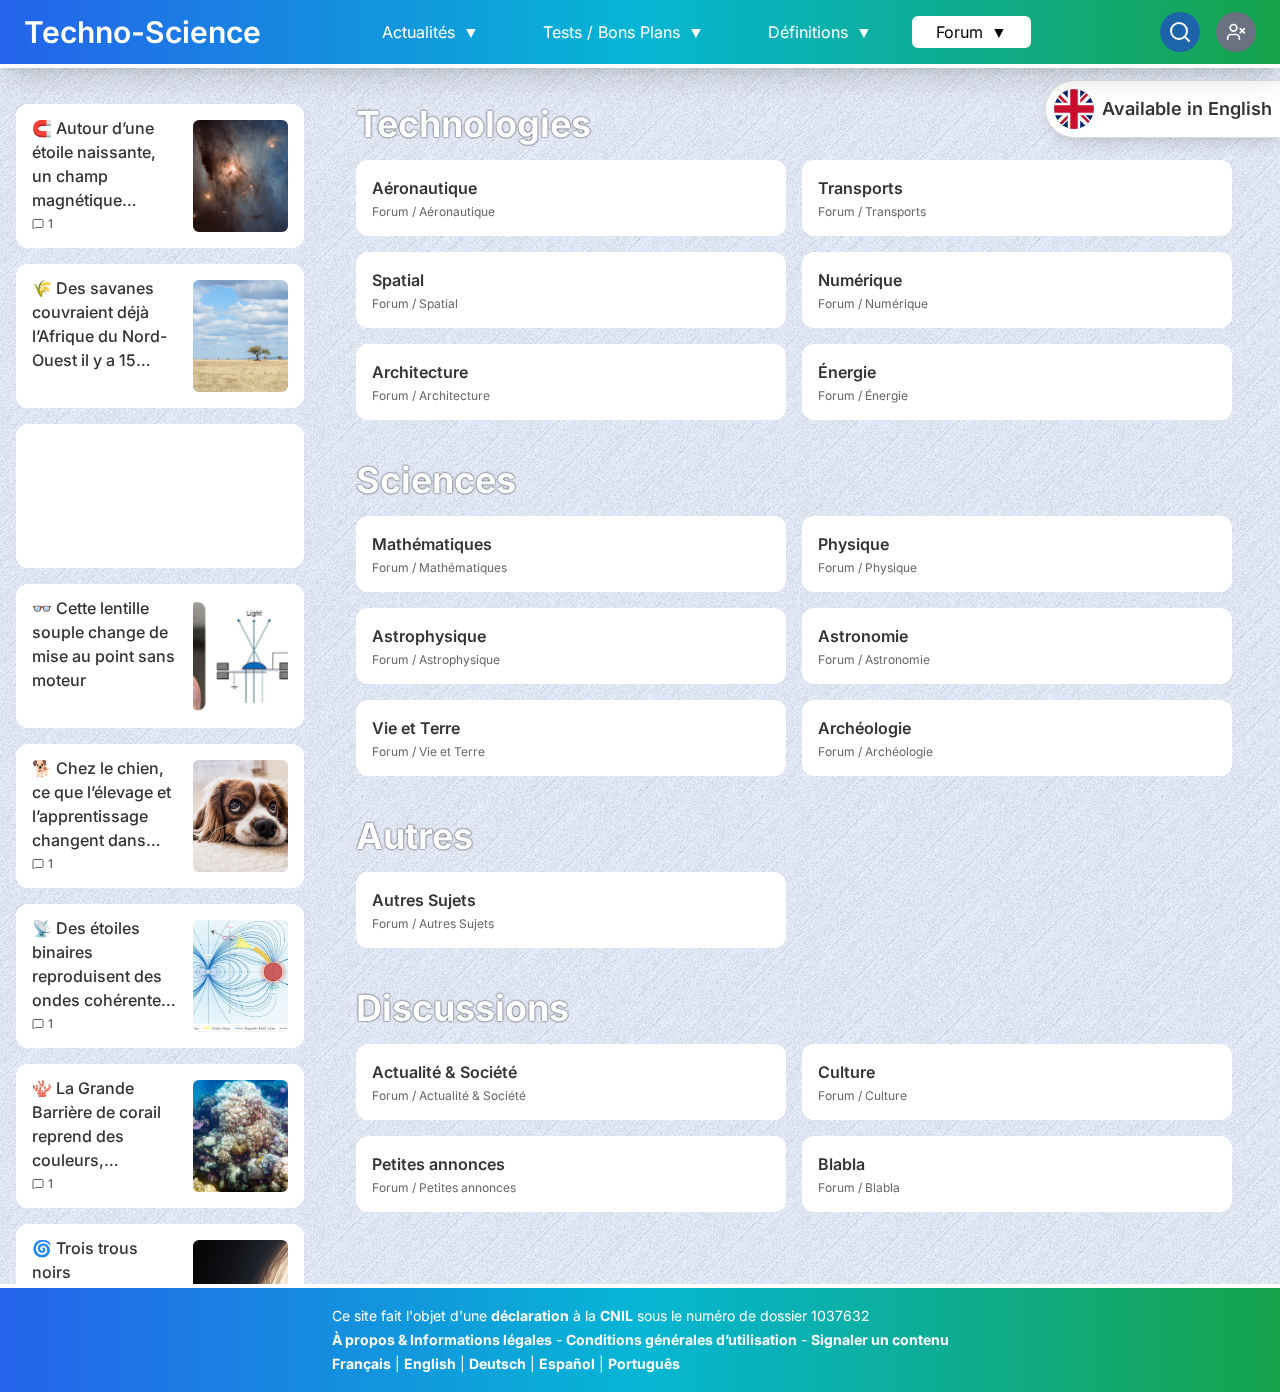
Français (361, 1363)
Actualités (430, 32)
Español (567, 1363)
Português (644, 1363)
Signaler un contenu (880, 1339)
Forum (971, 32)
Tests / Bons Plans (623, 32)
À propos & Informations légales (442, 1339)
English (430, 1363)
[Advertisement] (160, 496)
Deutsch (497, 1363)
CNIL (616, 1315)
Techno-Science (142, 32)
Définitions (820, 32)
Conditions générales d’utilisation (681, 1339)
